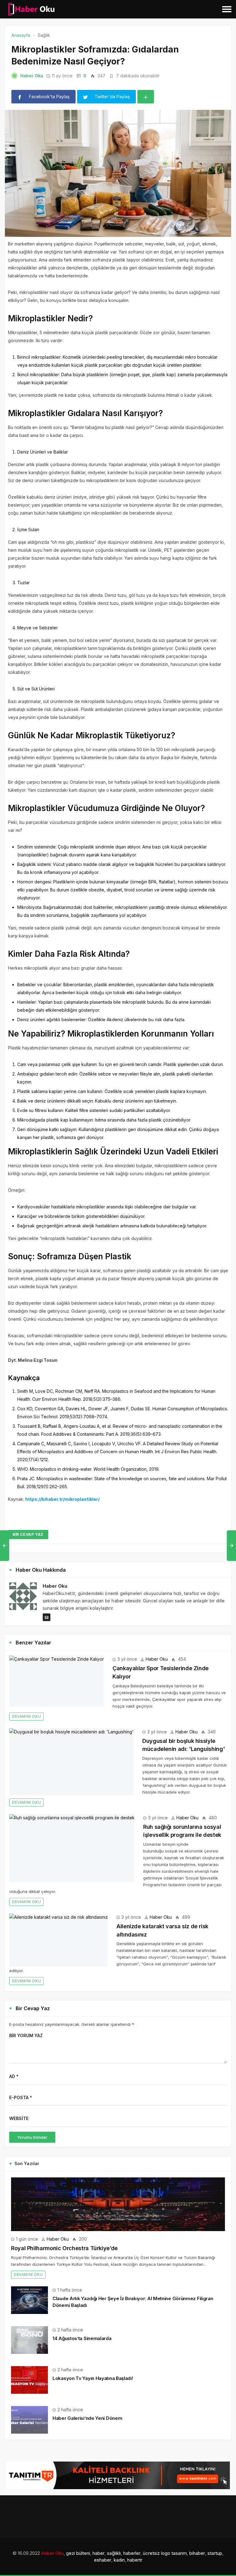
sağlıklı (114, 2553)
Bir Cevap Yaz (28, 1534)
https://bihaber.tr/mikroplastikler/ (62, 1499)
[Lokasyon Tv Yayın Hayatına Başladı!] (29, 2379)
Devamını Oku (26, 1716)
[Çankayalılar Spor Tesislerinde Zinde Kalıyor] (57, 1681)
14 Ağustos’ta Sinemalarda (82, 2338)
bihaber (197, 2553)
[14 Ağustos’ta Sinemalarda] (29, 2340)
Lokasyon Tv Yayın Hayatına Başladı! (93, 2378)
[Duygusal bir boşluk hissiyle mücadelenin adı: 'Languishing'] (71, 1762)
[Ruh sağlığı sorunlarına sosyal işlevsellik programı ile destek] (72, 1848)
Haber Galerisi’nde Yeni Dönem (87, 2418)
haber (98, 2553)
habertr (135, 2560)
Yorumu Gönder (32, 2137)
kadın (119, 2560)
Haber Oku (32, 76)
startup (215, 2553)
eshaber (103, 2560)
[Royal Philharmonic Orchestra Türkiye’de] (118, 2204)
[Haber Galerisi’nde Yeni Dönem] (29, 2419)
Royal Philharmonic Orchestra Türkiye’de (64, 2248)
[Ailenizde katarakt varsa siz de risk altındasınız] (59, 1940)
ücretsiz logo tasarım (165, 2553)
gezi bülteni (78, 2553)
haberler (132, 2553)
